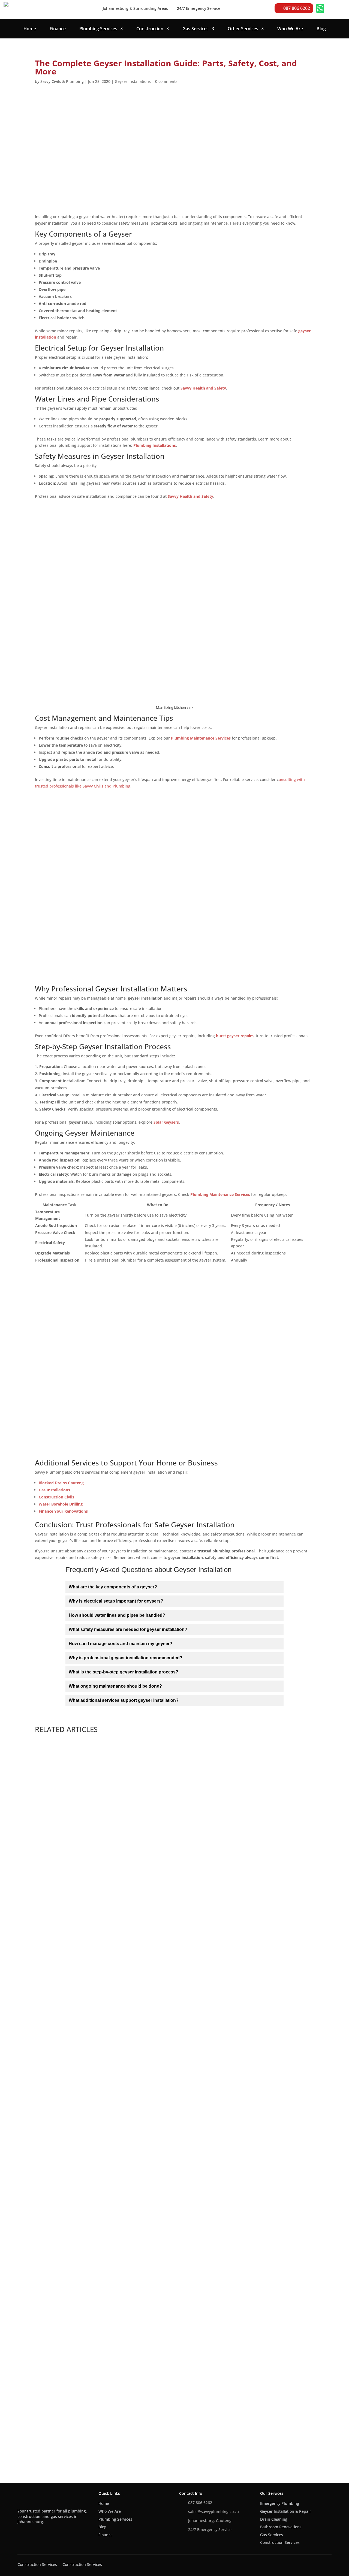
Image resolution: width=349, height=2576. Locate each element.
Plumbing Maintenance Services (201, 738)
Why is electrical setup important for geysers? (116, 1601)
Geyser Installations (133, 81)
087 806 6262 (297, 8)
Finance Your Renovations (63, 1511)
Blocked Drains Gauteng (61, 1483)
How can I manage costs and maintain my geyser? (121, 1644)
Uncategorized (80, 2416)
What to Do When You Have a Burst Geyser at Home (104, 2168)
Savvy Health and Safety (203, 388)
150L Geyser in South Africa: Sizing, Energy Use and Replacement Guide (128, 1928)
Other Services (243, 29)
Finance (58, 29)
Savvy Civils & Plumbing (62, 81)
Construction (150, 29)
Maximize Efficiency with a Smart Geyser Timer (98, 2408)
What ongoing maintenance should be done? (115, 1686)
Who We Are (290, 29)
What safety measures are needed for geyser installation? (128, 1629)
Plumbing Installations (155, 445)
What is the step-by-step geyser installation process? (124, 1672)
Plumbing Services (98, 29)
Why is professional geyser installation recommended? (126, 1658)
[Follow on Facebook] (22, 2533)
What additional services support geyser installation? (124, 1700)
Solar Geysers (166, 1122)
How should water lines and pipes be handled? (117, 1615)
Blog (321, 29)
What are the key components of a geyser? (113, 1587)
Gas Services (195, 29)
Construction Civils (56, 1497)
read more (52, 1958)
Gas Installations (54, 1490)
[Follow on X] (33, 2533)
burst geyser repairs (235, 1036)
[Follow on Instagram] (44, 2533)
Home (30, 29)
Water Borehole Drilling (61, 1504)
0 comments (166, 81)
